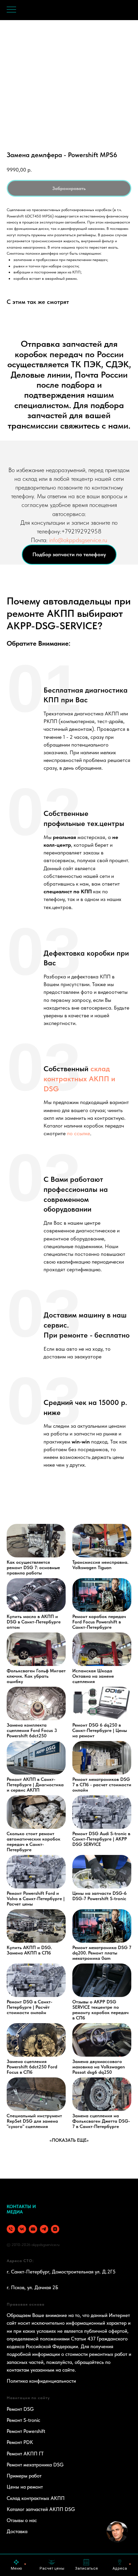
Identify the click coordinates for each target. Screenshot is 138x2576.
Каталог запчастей (27, 2509)
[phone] (11, 2229)
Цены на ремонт (25, 2487)
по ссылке (79, 1133)
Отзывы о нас (22, 2520)
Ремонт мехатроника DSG (35, 2465)
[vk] (22, 2229)
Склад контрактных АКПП (36, 2498)
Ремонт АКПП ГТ (25, 2454)
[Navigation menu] (11, 10)
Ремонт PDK (20, 2442)
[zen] (55, 2229)
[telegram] (44, 2229)
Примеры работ (24, 2476)
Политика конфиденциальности (41, 2381)
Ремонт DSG (20, 2409)
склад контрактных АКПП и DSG (79, 1078)
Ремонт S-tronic (23, 2420)
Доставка (17, 2531)
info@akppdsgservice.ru (78, 540)
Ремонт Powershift (26, 2431)
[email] (33, 2229)
